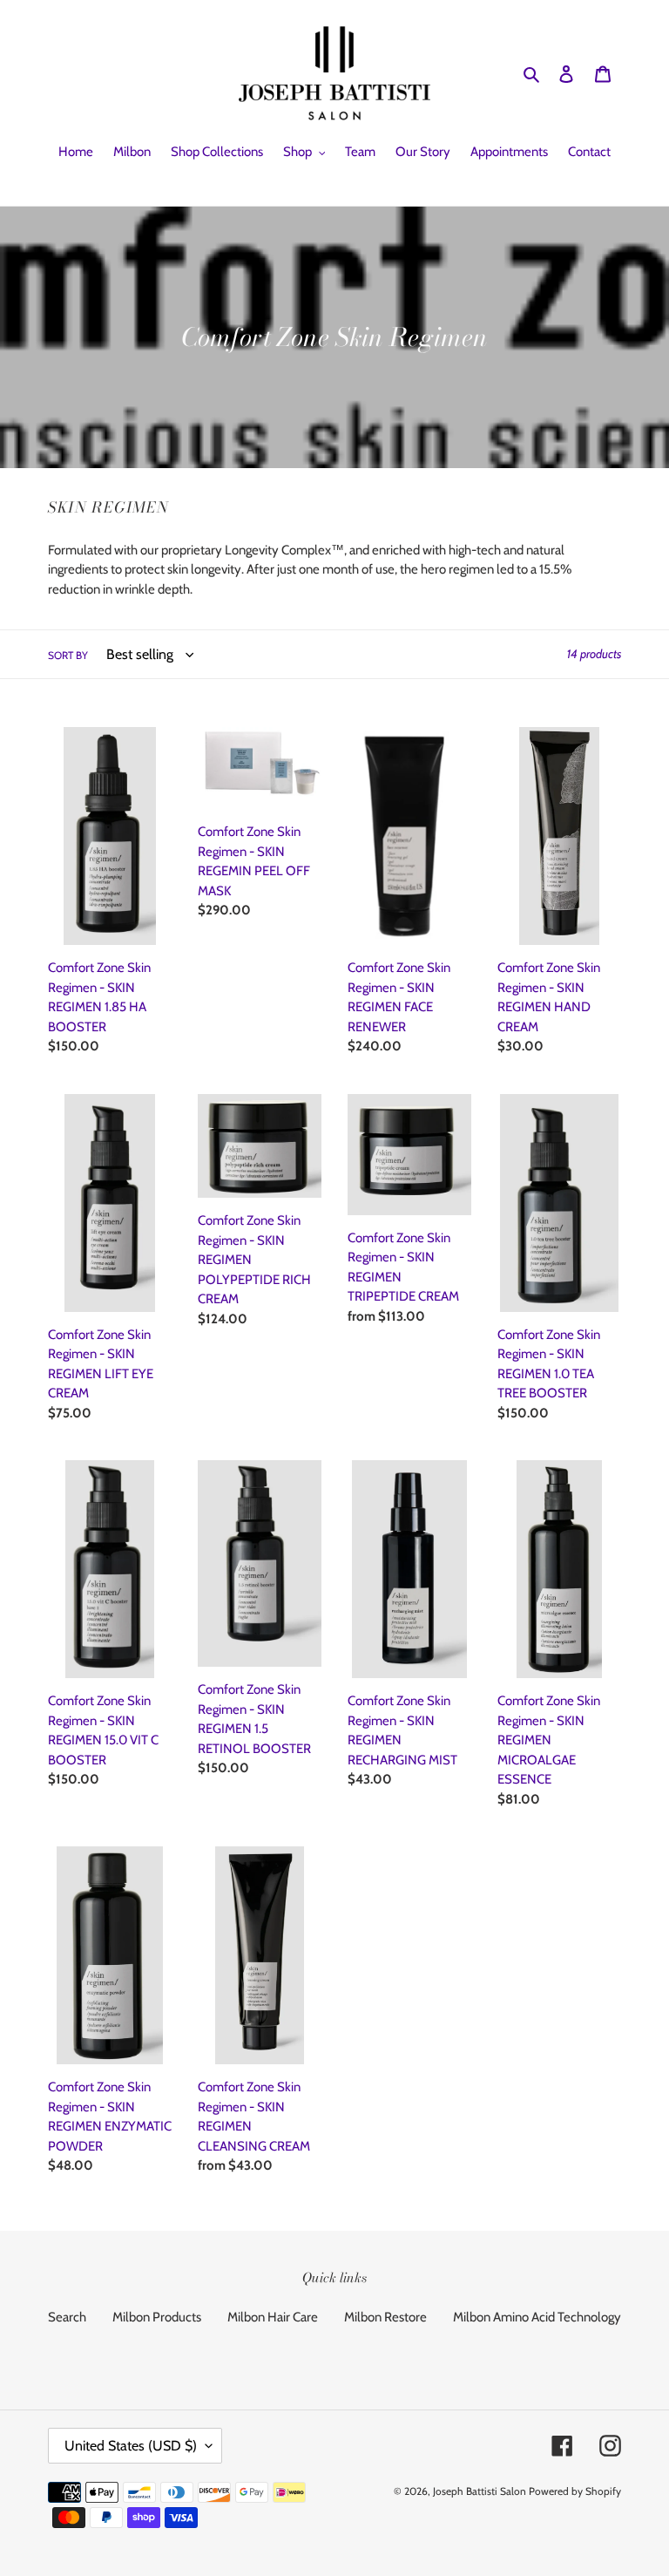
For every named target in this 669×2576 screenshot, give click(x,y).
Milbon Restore (385, 2317)
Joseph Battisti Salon (480, 2491)
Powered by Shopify (575, 2491)
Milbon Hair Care (273, 2317)
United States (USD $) (131, 2446)
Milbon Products (157, 2317)
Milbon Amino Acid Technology (537, 2317)
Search (67, 2317)
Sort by (68, 655)
